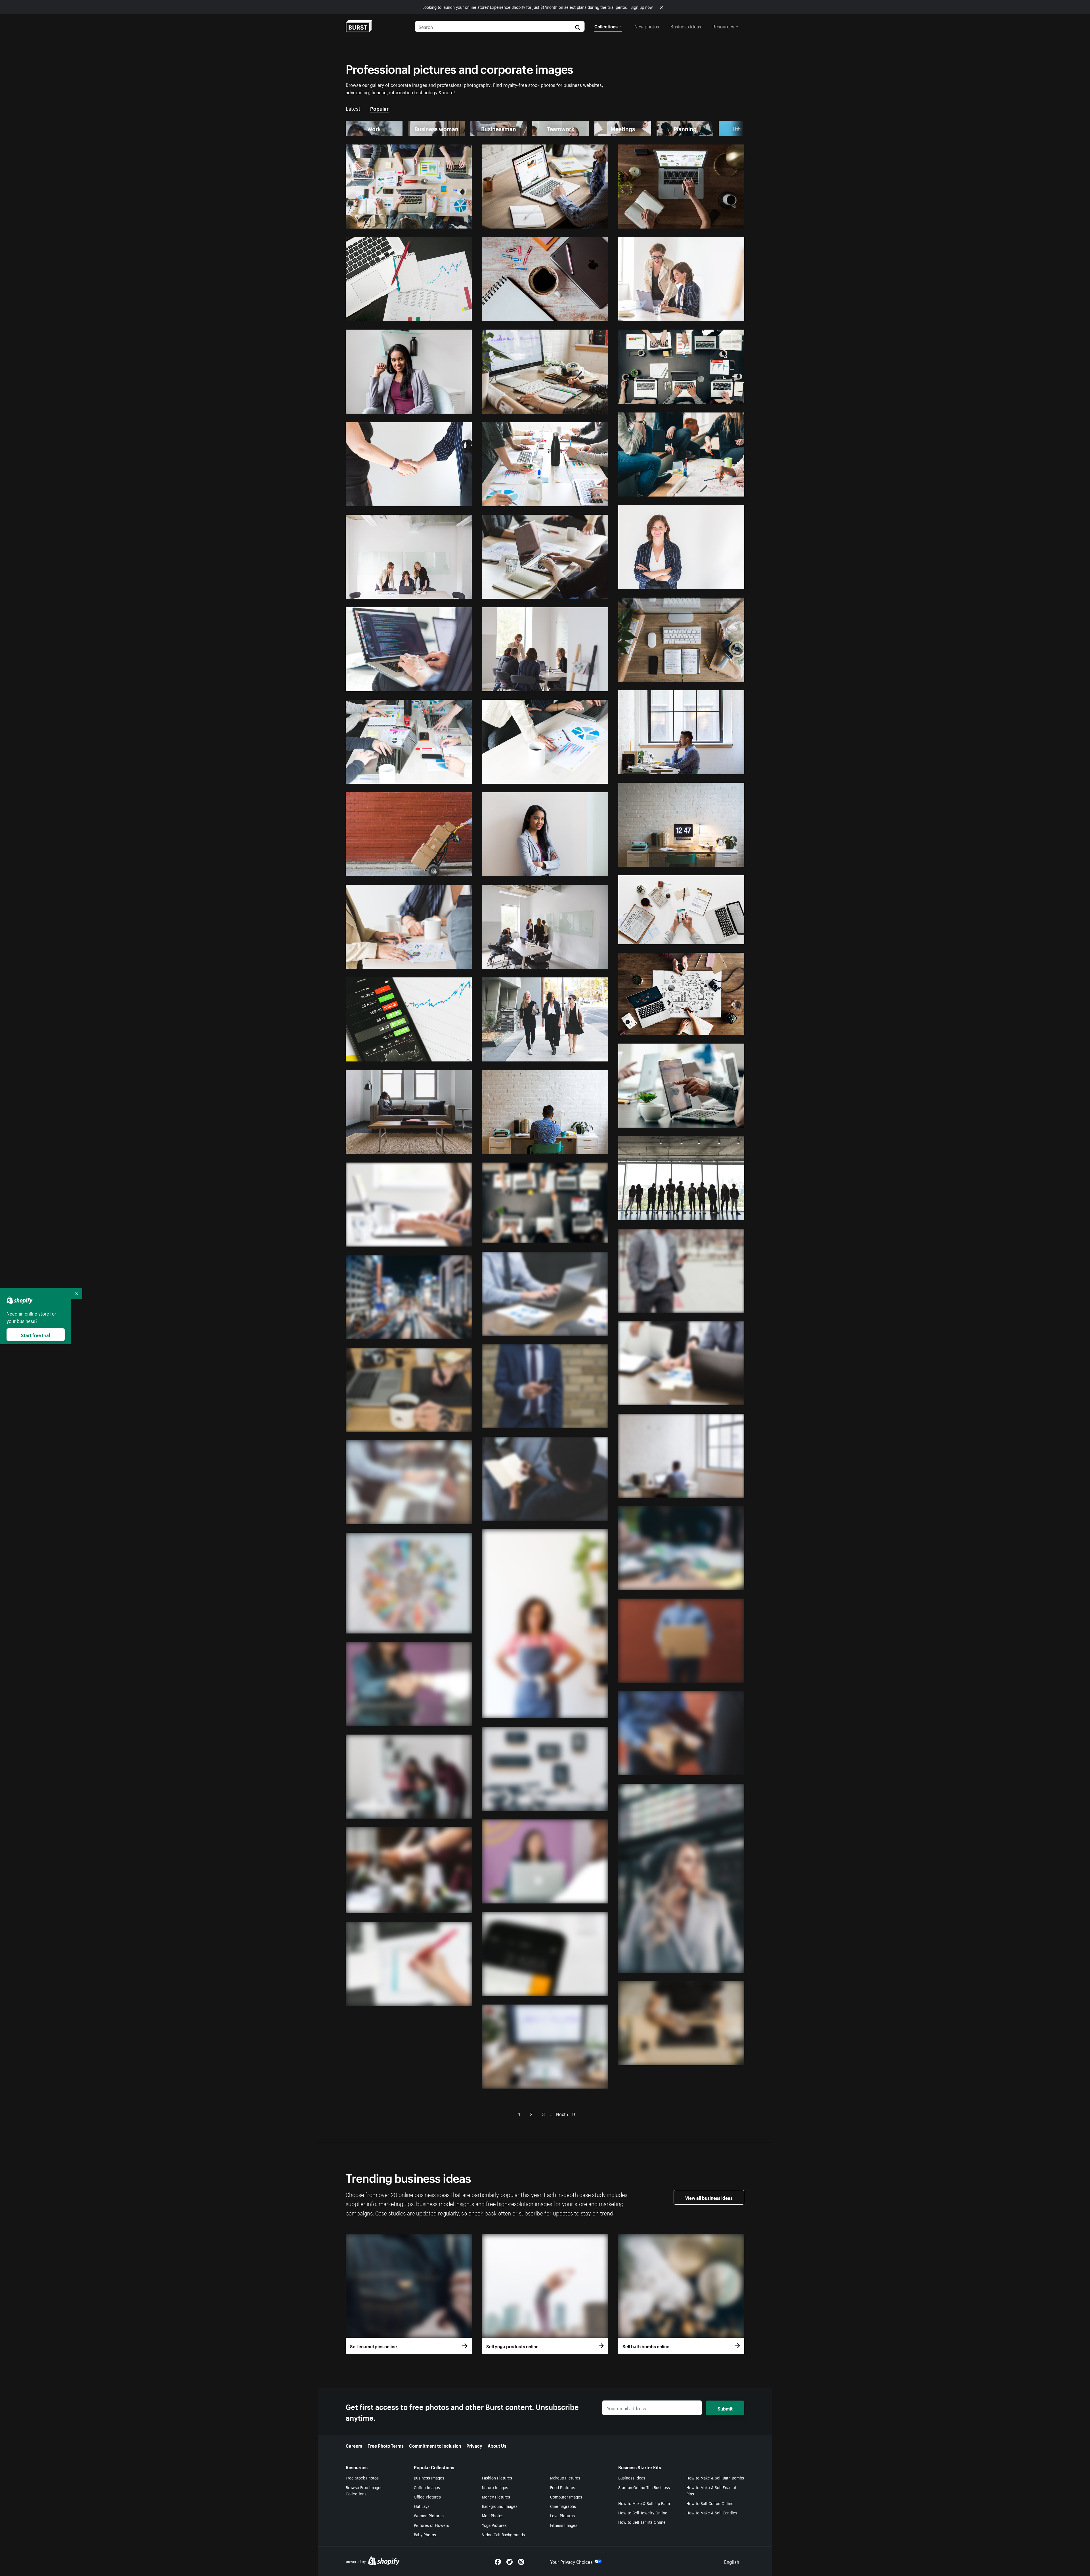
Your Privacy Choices (571, 2561)
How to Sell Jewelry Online (643, 2512)
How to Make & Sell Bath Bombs (715, 2477)
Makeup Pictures (565, 2477)
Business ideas (686, 26)
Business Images (429, 2477)
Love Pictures (562, 2515)
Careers (354, 2445)
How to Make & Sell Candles (712, 2512)
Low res (450, 222)
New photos (647, 26)
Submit (725, 2408)
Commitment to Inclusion (435, 2445)
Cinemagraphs (563, 2506)
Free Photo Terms (386, 2445)
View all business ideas (709, 2197)
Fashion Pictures (497, 2477)
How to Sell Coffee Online (710, 2503)
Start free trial (35, 1335)
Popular (379, 108)
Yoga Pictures (494, 2525)
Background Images (500, 2506)
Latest (353, 108)
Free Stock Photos (362, 2477)
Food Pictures (563, 2487)
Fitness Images (564, 2525)
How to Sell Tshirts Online (642, 2522)
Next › (562, 2114)
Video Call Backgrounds (503, 2534)
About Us (497, 2445)
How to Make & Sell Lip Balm (644, 2503)
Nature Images (495, 2487)
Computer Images (566, 2497)
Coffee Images (427, 2487)
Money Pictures (496, 2497)
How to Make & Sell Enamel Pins (711, 2490)
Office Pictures (427, 2497)
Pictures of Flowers (431, 2525)
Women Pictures (429, 2515)
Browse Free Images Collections (364, 2490)
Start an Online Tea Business (644, 2487)
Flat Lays (422, 2506)
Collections (606, 26)
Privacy (474, 2445)
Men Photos (493, 2515)
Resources (723, 26)
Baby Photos (425, 2534)
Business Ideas (632, 2477)
